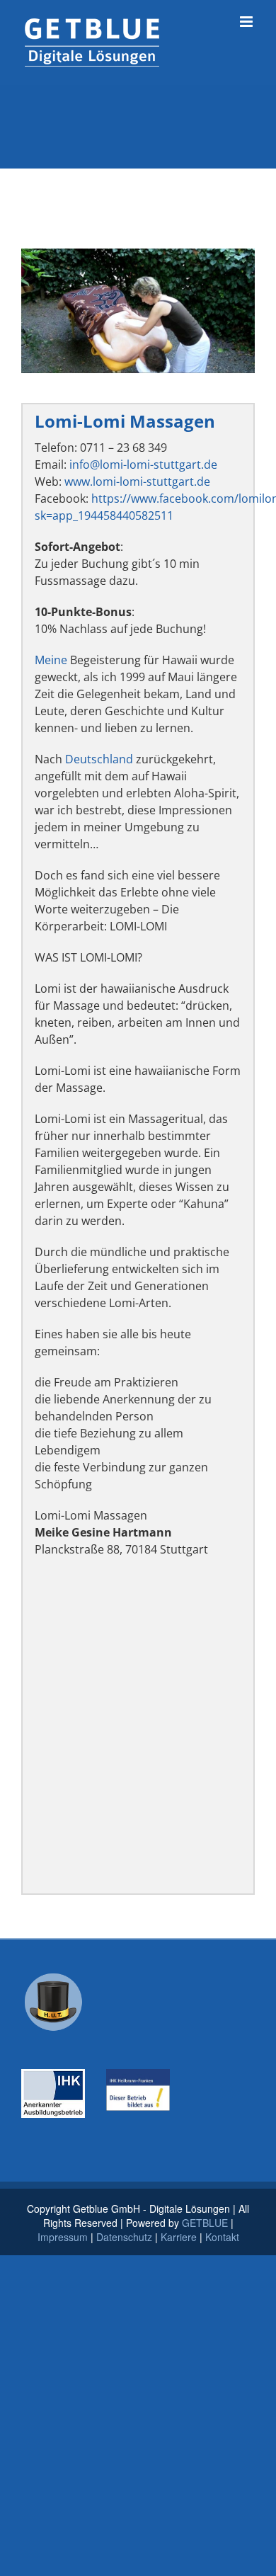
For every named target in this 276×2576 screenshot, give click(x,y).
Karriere (179, 2237)
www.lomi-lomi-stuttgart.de (137, 481)
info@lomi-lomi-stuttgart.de (143, 465)
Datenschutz (124, 2237)
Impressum (63, 2237)
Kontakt (222, 2237)
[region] (138, 311)
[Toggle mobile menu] (247, 22)
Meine (51, 660)
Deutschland (99, 759)
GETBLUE (205, 2223)
